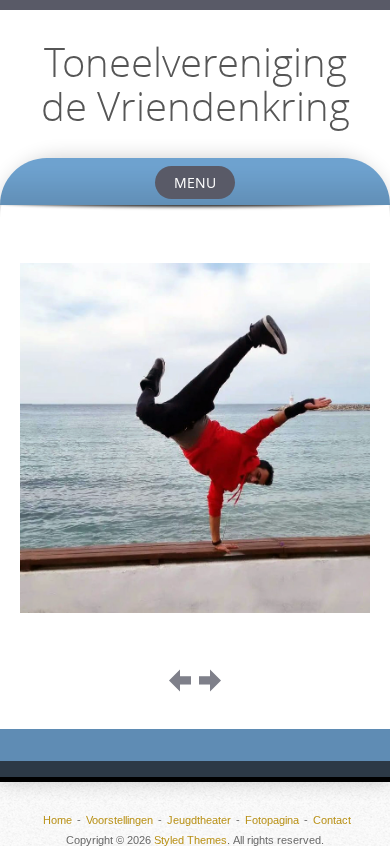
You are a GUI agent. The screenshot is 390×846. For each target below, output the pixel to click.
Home (57, 820)
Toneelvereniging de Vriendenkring (195, 84)
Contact (332, 820)
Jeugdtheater (199, 820)
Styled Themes (190, 840)
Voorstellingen (119, 820)
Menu (195, 182)
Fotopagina (272, 820)
